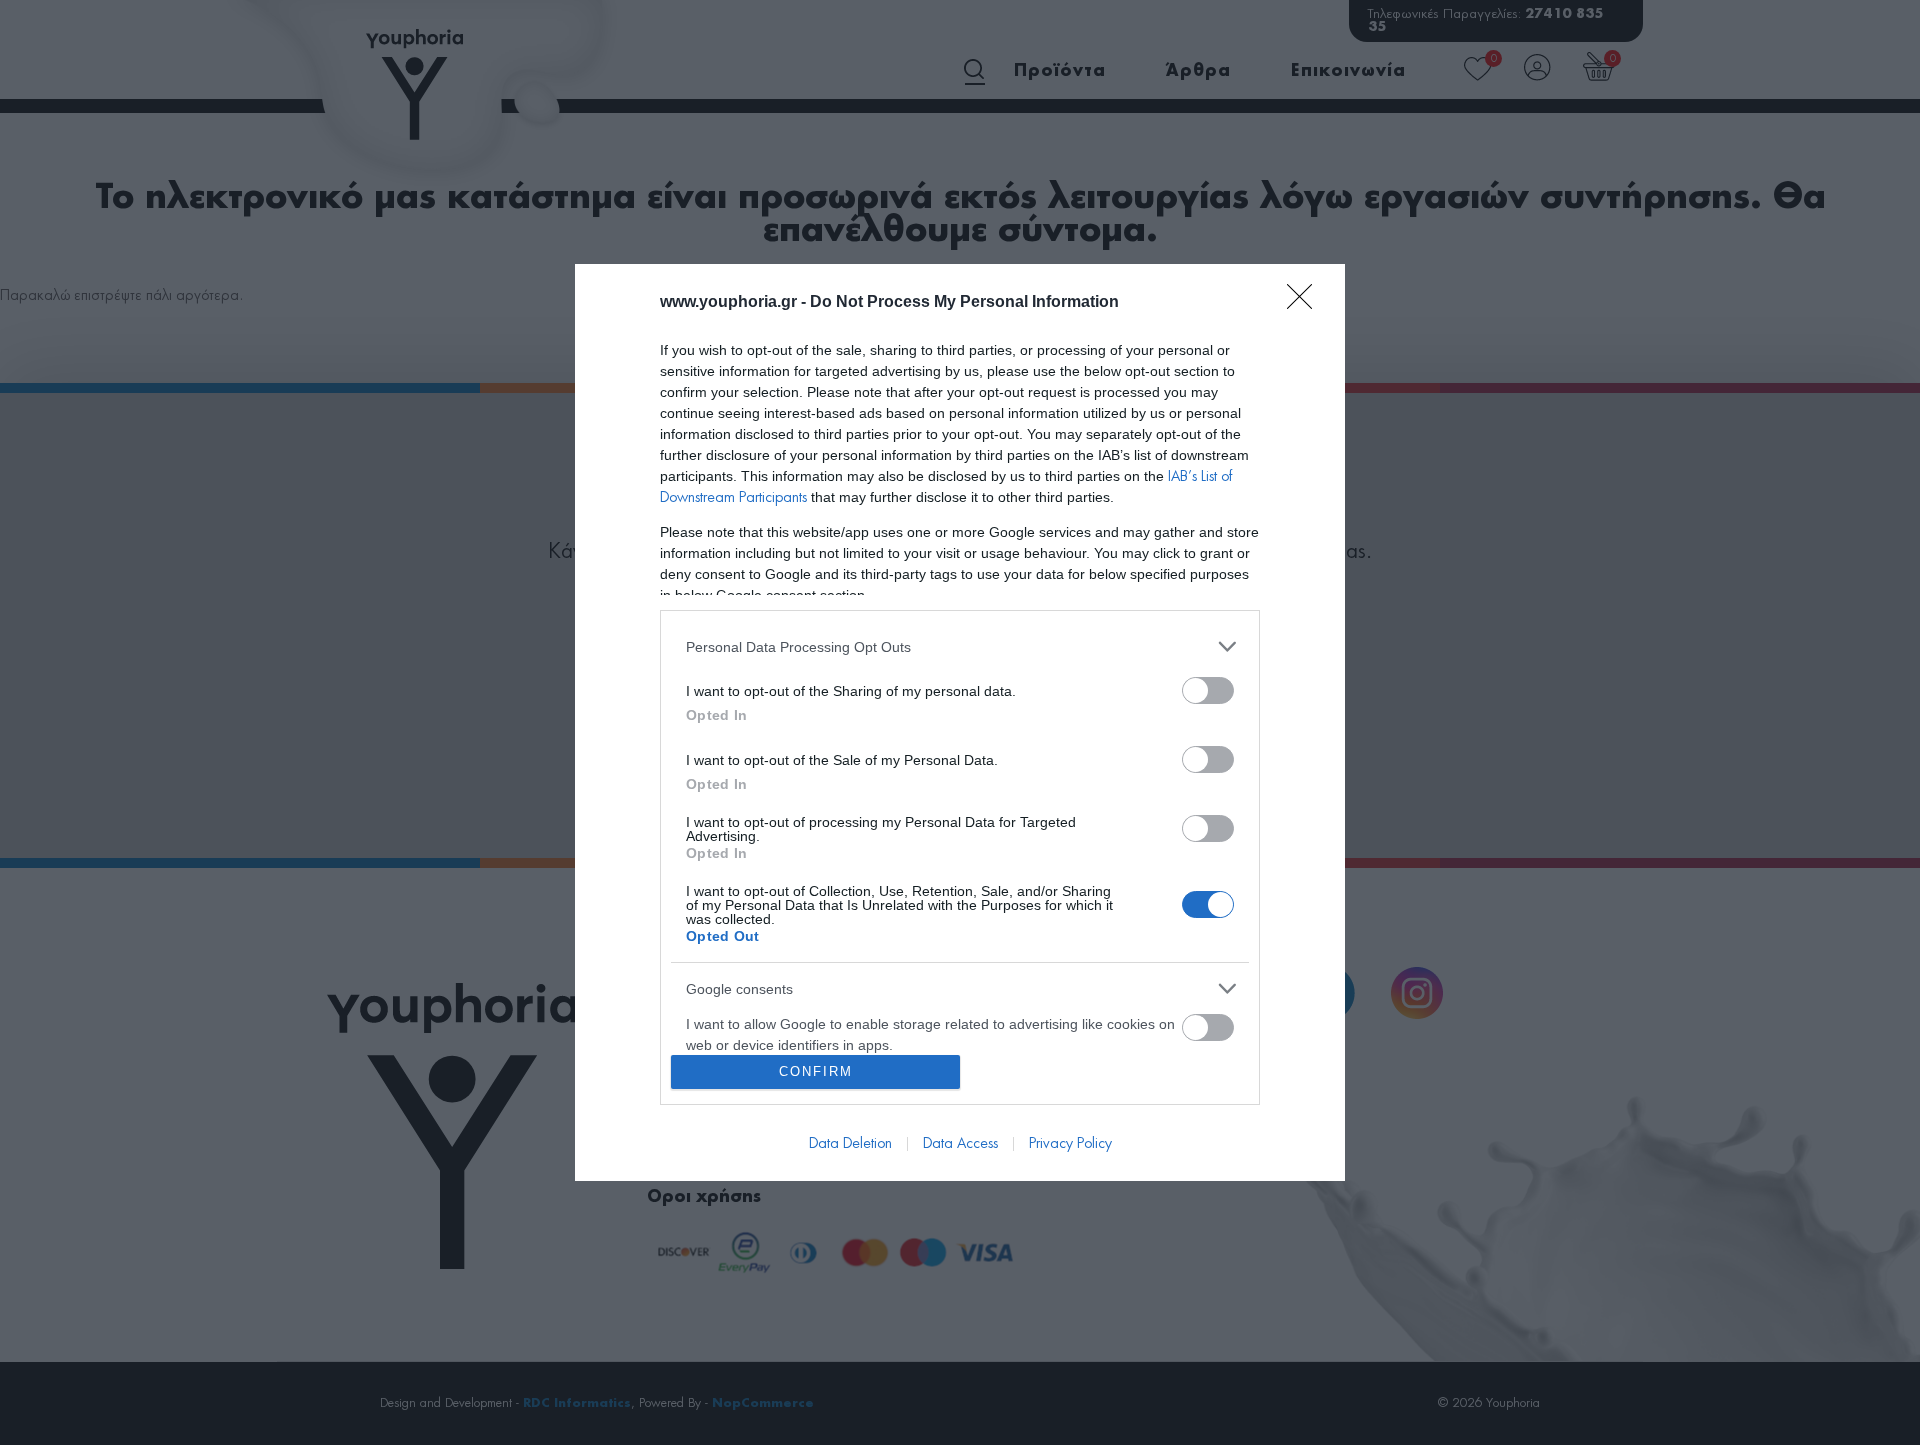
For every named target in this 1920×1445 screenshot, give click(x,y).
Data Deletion (850, 1144)
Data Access (960, 1144)
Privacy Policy (1070, 1144)
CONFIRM (816, 1071)
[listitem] (960, 646)
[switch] (1208, 690)
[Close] (1306, 303)
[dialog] (960, 722)
